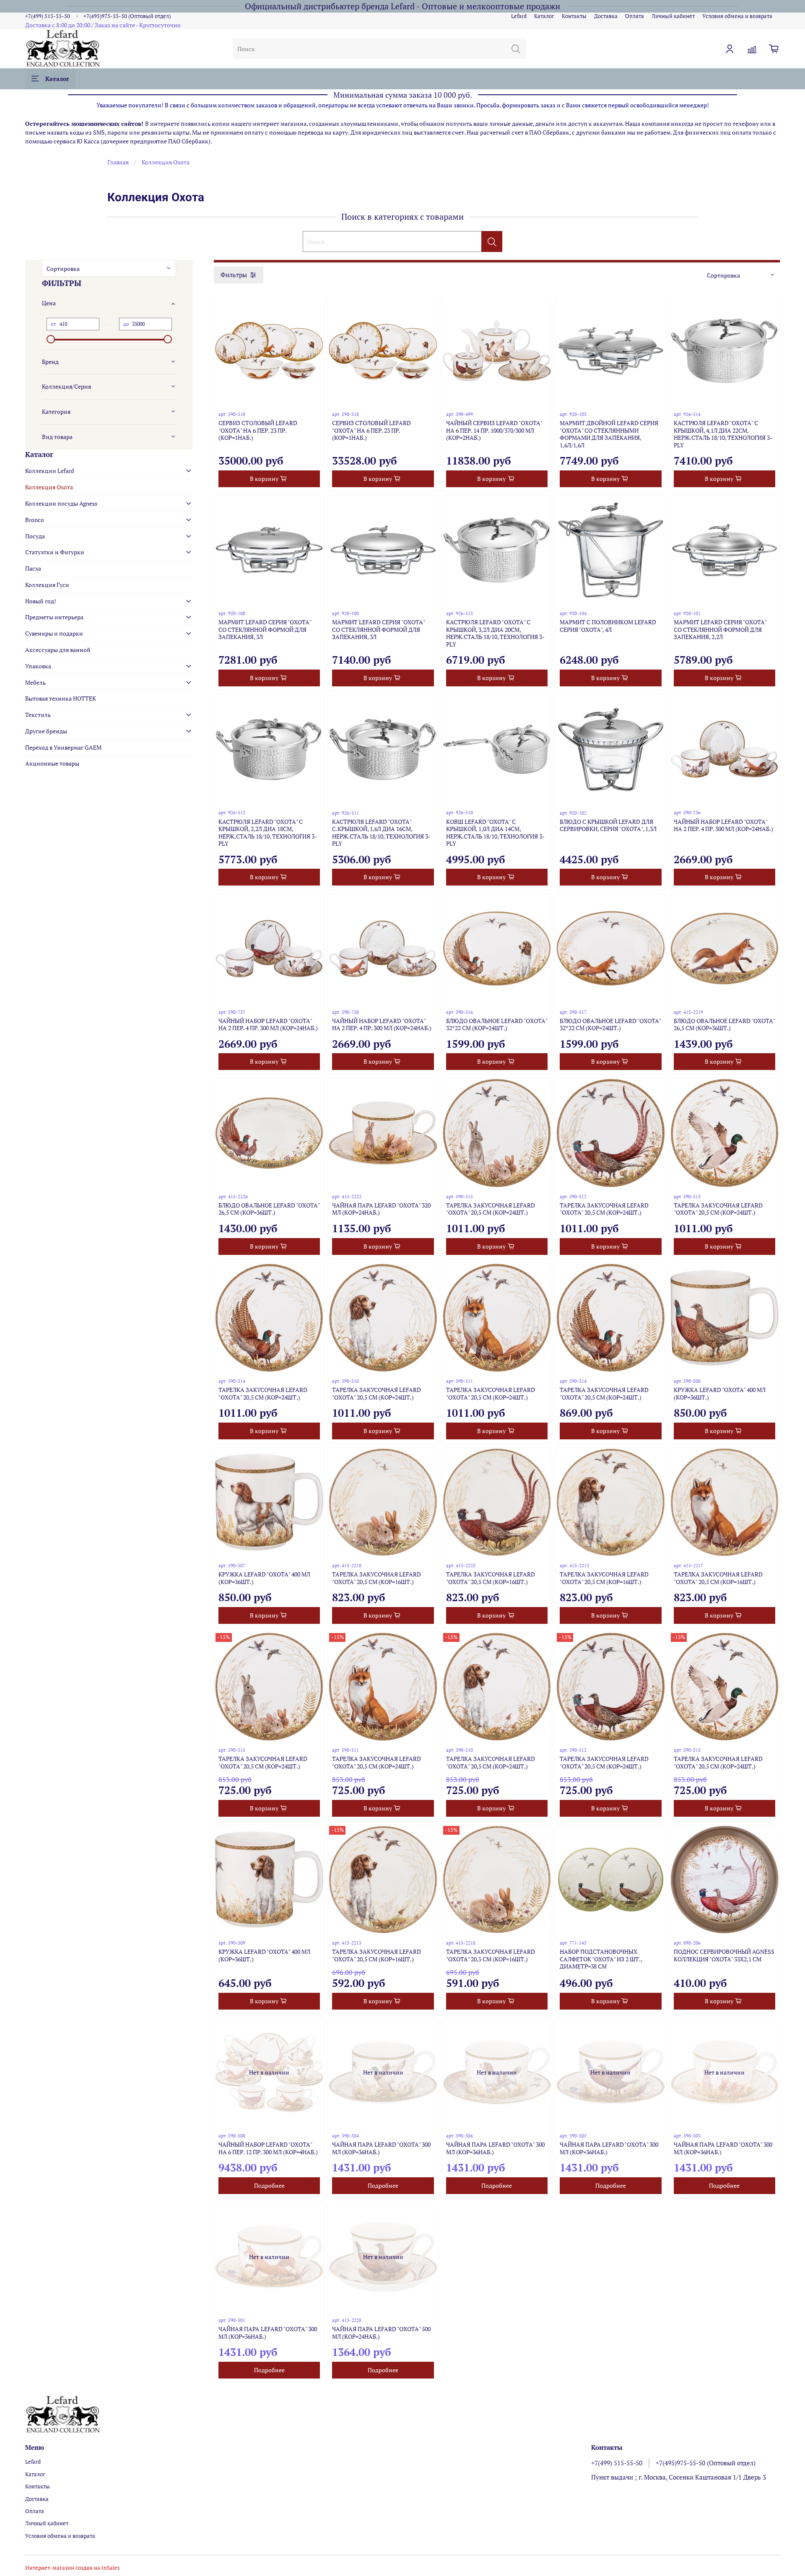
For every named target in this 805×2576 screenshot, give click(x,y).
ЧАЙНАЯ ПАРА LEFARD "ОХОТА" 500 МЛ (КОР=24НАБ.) (381, 2333)
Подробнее (269, 2185)
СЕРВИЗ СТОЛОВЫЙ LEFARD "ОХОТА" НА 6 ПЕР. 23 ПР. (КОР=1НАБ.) (258, 430)
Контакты (574, 16)
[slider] (51, 339)
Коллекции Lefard (50, 471)
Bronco (35, 520)
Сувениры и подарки (54, 633)
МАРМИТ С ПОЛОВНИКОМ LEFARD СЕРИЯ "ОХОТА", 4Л (608, 626)
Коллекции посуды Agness (61, 503)
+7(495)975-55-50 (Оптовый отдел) (127, 16)
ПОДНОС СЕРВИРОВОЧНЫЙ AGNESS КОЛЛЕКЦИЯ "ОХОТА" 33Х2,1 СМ (724, 1955)
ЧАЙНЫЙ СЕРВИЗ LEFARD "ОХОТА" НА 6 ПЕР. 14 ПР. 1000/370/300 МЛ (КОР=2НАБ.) (494, 430)
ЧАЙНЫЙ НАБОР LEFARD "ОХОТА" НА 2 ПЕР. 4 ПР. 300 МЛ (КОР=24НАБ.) (723, 825)
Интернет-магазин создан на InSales (73, 2568)
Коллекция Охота (49, 487)
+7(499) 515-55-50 (48, 16)
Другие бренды (46, 731)
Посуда (35, 536)
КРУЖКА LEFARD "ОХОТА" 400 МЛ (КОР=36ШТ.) (720, 1393)
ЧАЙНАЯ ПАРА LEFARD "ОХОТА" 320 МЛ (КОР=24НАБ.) (381, 1209)
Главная (118, 162)
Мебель (35, 682)
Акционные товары (52, 763)
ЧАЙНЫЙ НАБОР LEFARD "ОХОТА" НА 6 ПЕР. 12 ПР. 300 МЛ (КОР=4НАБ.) (268, 2148)
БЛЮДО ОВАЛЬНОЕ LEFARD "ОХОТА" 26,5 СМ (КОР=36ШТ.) (724, 1024)
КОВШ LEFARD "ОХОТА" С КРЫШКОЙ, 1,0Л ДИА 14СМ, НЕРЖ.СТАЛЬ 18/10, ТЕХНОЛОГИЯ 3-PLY (495, 833)
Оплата (635, 16)
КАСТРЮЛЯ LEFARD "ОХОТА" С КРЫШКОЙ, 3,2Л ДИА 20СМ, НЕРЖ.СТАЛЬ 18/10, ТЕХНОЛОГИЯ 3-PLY (495, 633)
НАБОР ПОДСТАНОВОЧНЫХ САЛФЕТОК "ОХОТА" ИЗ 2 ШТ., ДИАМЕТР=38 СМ (601, 1959)
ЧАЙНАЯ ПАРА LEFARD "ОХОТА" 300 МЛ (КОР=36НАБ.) (381, 2148)
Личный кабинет (673, 16)
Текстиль (38, 715)
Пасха (33, 568)
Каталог (544, 16)
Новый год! (41, 601)
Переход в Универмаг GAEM (63, 747)
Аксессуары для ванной (58, 650)
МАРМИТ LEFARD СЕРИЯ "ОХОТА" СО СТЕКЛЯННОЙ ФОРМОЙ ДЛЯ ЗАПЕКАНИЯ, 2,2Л (720, 629)
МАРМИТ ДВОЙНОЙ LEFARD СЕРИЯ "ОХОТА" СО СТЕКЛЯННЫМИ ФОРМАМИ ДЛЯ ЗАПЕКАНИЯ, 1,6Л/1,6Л (609, 434)
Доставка (606, 16)
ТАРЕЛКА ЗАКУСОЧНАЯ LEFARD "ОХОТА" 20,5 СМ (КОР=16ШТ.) (377, 1578)
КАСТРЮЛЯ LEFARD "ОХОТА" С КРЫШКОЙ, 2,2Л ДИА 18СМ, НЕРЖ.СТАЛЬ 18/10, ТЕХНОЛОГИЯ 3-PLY (268, 833)
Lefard (519, 16)
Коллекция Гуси (47, 585)
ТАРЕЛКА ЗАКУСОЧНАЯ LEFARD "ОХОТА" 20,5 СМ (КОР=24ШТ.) (491, 1209)
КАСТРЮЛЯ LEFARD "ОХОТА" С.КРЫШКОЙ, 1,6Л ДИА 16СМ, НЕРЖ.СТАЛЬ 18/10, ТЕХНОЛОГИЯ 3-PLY (381, 833)
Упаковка (38, 666)
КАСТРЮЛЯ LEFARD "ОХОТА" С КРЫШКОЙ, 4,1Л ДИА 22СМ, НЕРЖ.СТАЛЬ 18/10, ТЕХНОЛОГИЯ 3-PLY (723, 434)
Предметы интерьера (54, 617)
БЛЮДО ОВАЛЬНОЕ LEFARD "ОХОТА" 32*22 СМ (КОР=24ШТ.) (497, 1024)
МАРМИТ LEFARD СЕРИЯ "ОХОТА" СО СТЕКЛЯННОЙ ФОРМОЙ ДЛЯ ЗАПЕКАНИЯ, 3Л (265, 629)
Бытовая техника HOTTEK (61, 698)
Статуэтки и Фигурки (55, 552)
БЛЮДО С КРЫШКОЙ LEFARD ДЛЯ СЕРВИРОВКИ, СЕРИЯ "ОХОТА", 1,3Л (608, 825)
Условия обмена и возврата (737, 16)
